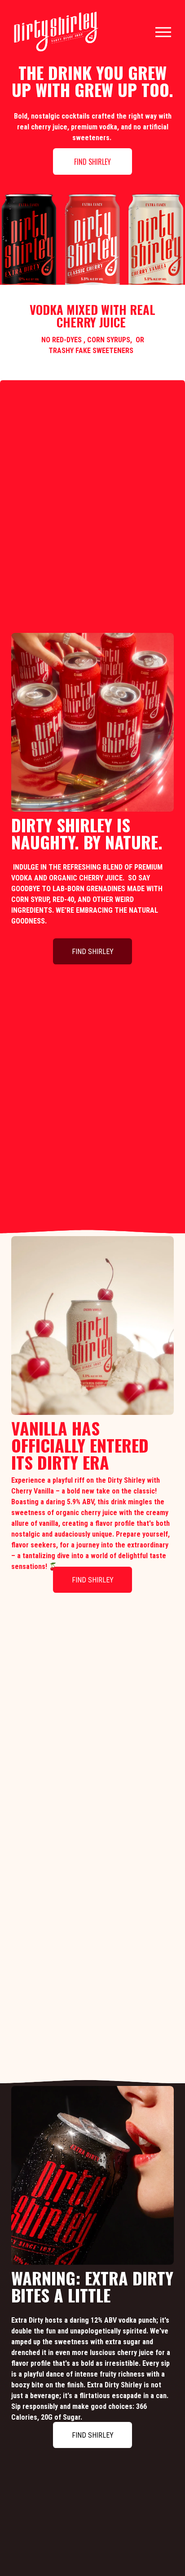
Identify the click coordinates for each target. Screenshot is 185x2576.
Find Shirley (92, 162)
